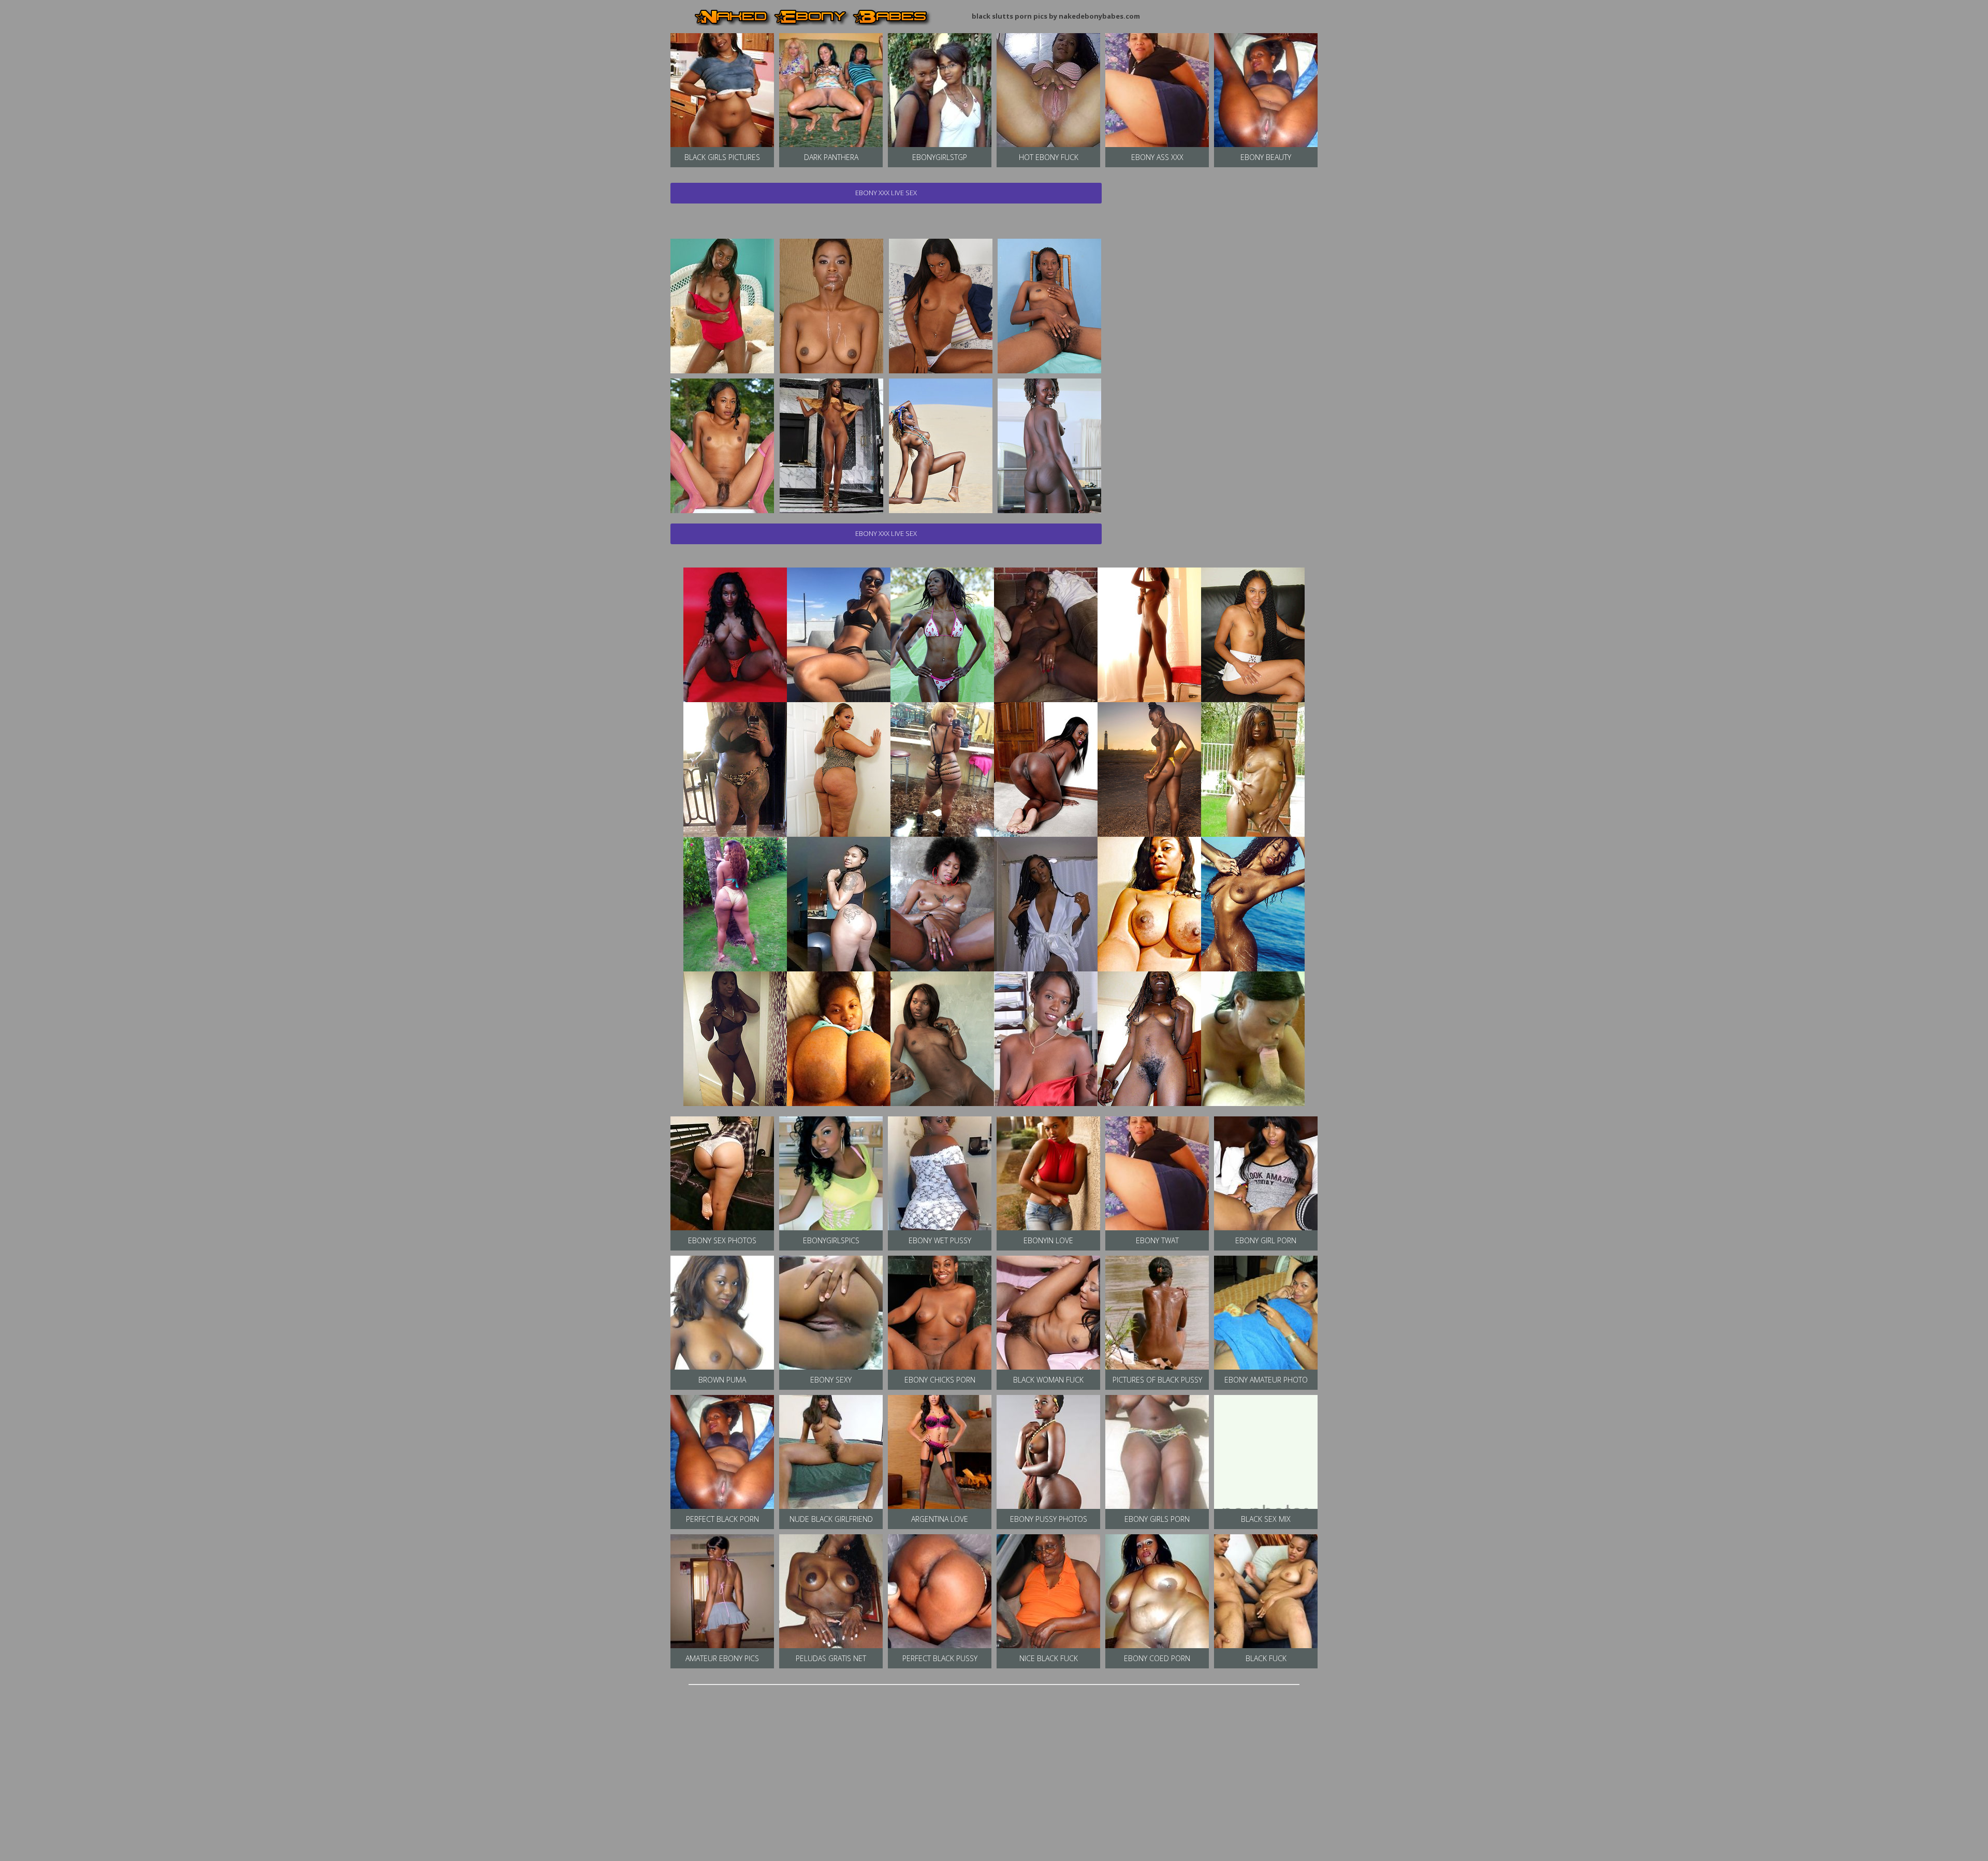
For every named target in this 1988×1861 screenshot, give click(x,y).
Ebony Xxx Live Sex (886, 193)
